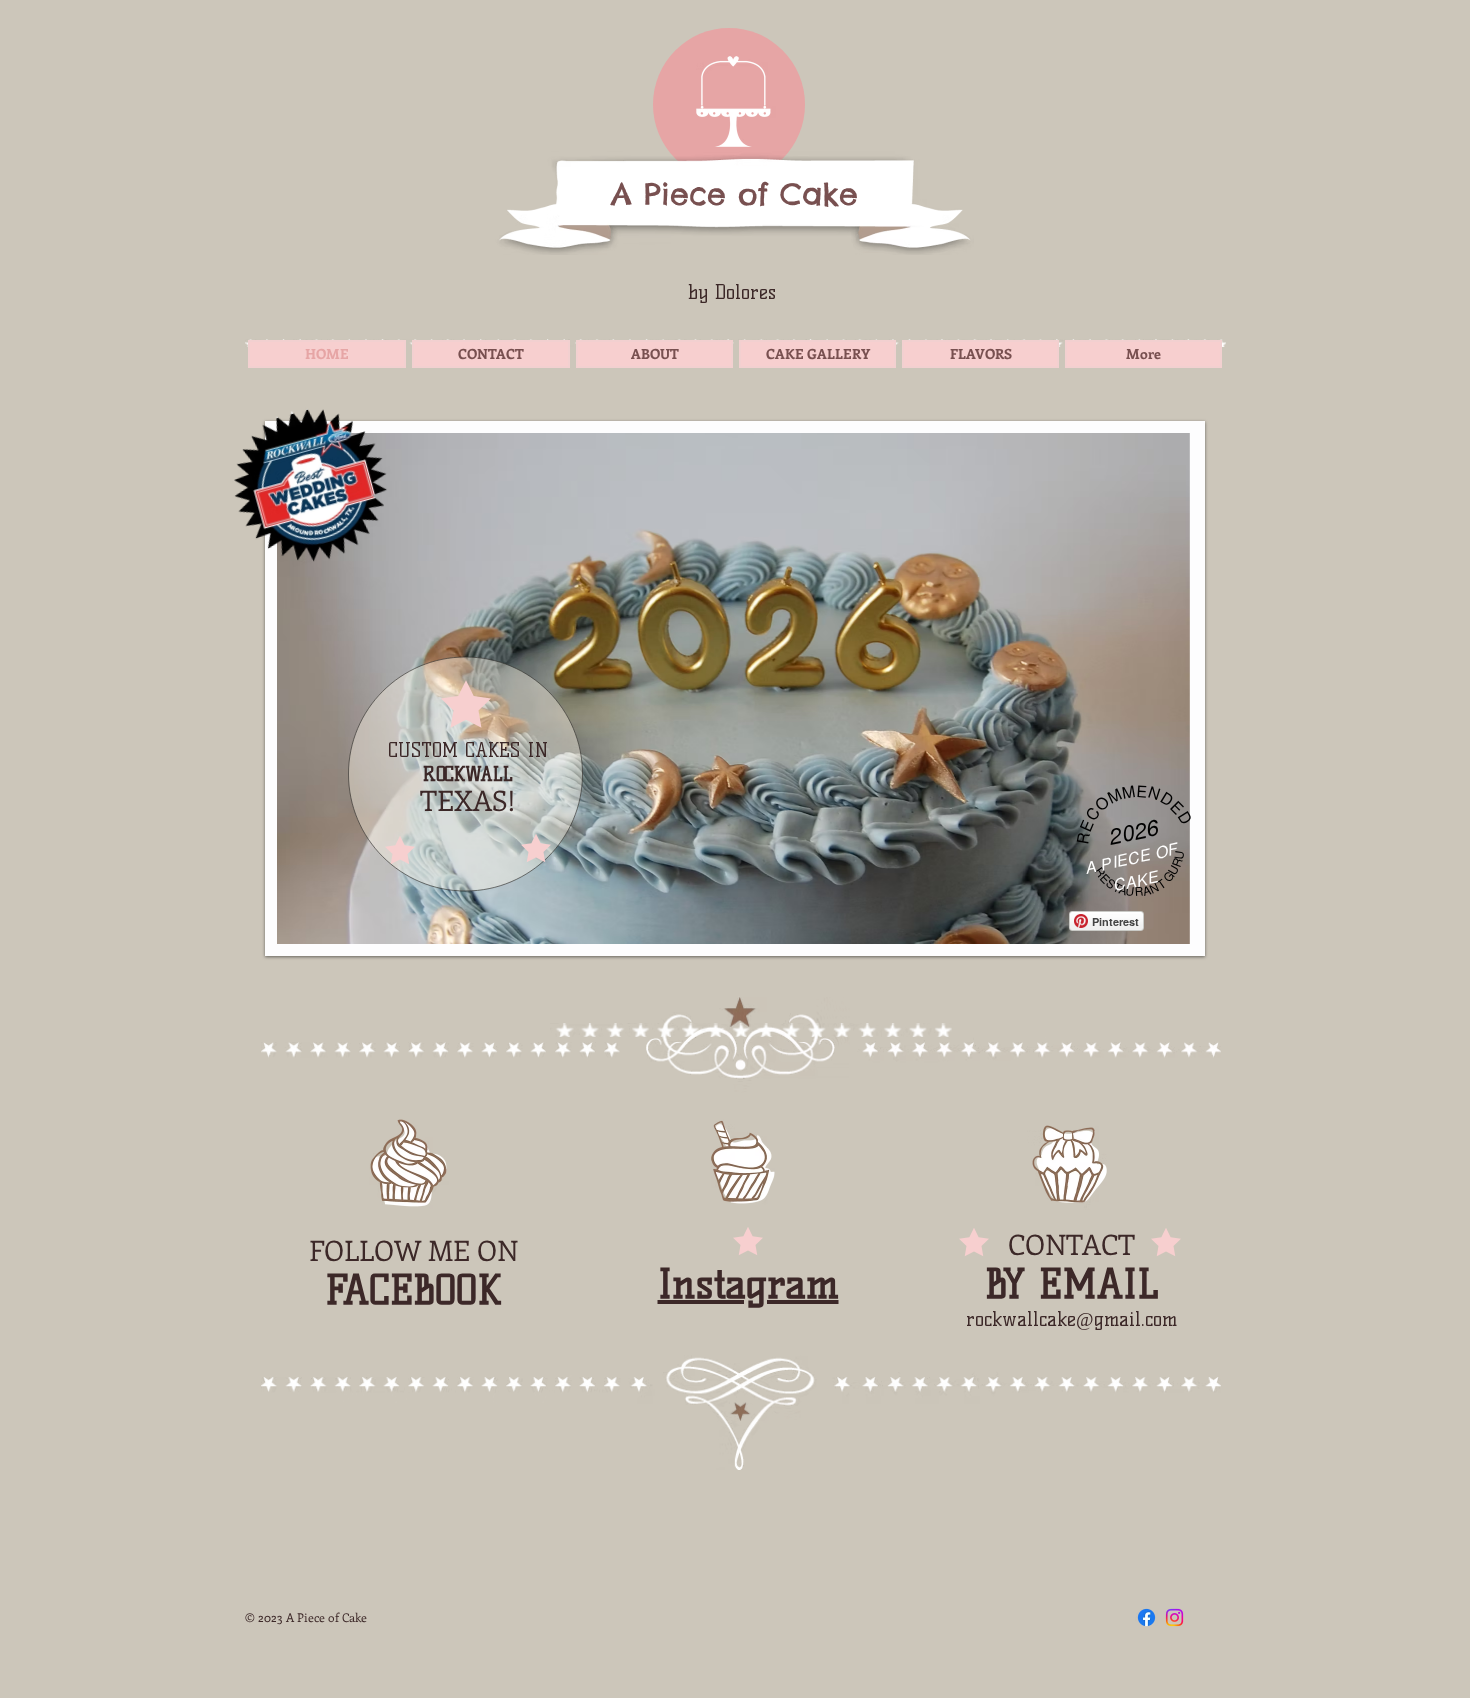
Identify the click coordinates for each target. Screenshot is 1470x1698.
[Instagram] (1174, 1617)
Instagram (748, 1284)
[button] (735, 688)
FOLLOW (365, 1249)
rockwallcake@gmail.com (1071, 1319)
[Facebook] (1146, 1617)
